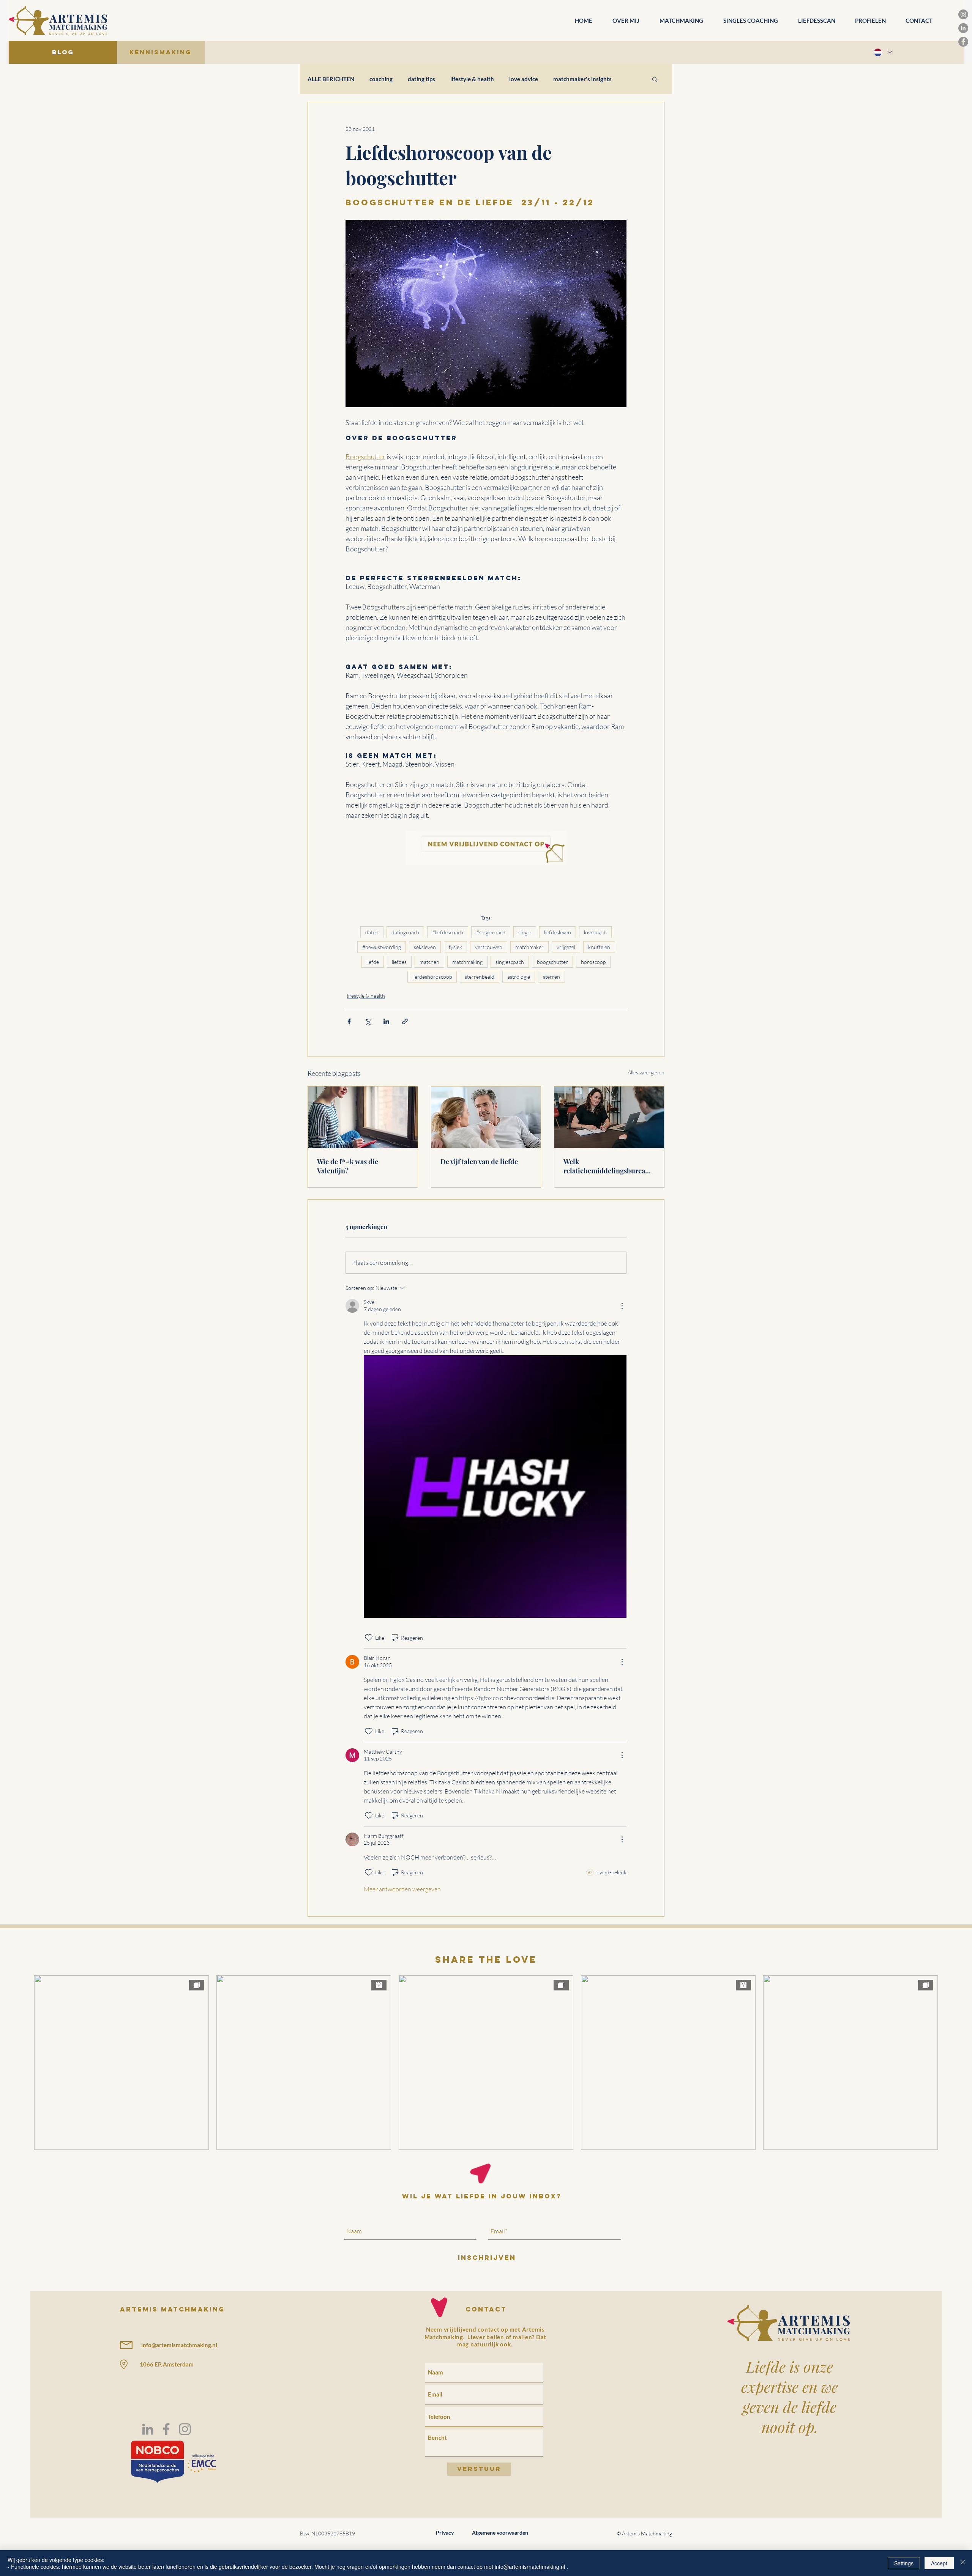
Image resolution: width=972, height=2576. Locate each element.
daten (372, 932)
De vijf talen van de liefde (479, 1162)
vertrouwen (489, 947)
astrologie (519, 977)
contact (486, 2309)
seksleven (425, 947)
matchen (429, 962)
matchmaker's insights (582, 79)
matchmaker (529, 947)
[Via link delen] (405, 1021)
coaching (381, 79)
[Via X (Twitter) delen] (368, 1021)
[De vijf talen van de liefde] (486, 1117)
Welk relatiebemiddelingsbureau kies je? (606, 1166)
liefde (373, 962)
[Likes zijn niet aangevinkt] (369, 1638)
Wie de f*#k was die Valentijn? (348, 1166)
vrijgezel (566, 947)
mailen (523, 2337)
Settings (904, 2563)
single (525, 932)
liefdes (399, 962)
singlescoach (510, 962)
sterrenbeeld (480, 977)
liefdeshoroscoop (432, 977)
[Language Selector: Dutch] (882, 52)
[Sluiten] (963, 2563)
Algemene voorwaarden (500, 2533)
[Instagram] (963, 14)
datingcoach (405, 932)
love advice (524, 79)
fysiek (455, 947)
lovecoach (595, 932)
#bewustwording (382, 947)
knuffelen (599, 947)
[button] (655, 79)
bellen (495, 2337)
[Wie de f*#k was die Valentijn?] (363, 1117)
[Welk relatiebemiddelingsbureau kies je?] (609, 1117)
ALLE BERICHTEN (331, 79)
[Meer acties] (622, 1306)
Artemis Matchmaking (172, 2309)
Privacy (445, 2533)
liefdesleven (558, 932)
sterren (551, 977)
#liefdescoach (448, 932)
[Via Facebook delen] (349, 1021)
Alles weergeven (646, 1072)
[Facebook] (963, 42)
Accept (939, 2563)
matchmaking (467, 962)
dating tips (421, 79)
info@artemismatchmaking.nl (179, 2345)
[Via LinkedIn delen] (386, 1021)
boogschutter (552, 962)
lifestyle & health (472, 79)
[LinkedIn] (963, 28)
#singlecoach (491, 932)
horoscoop (593, 962)
